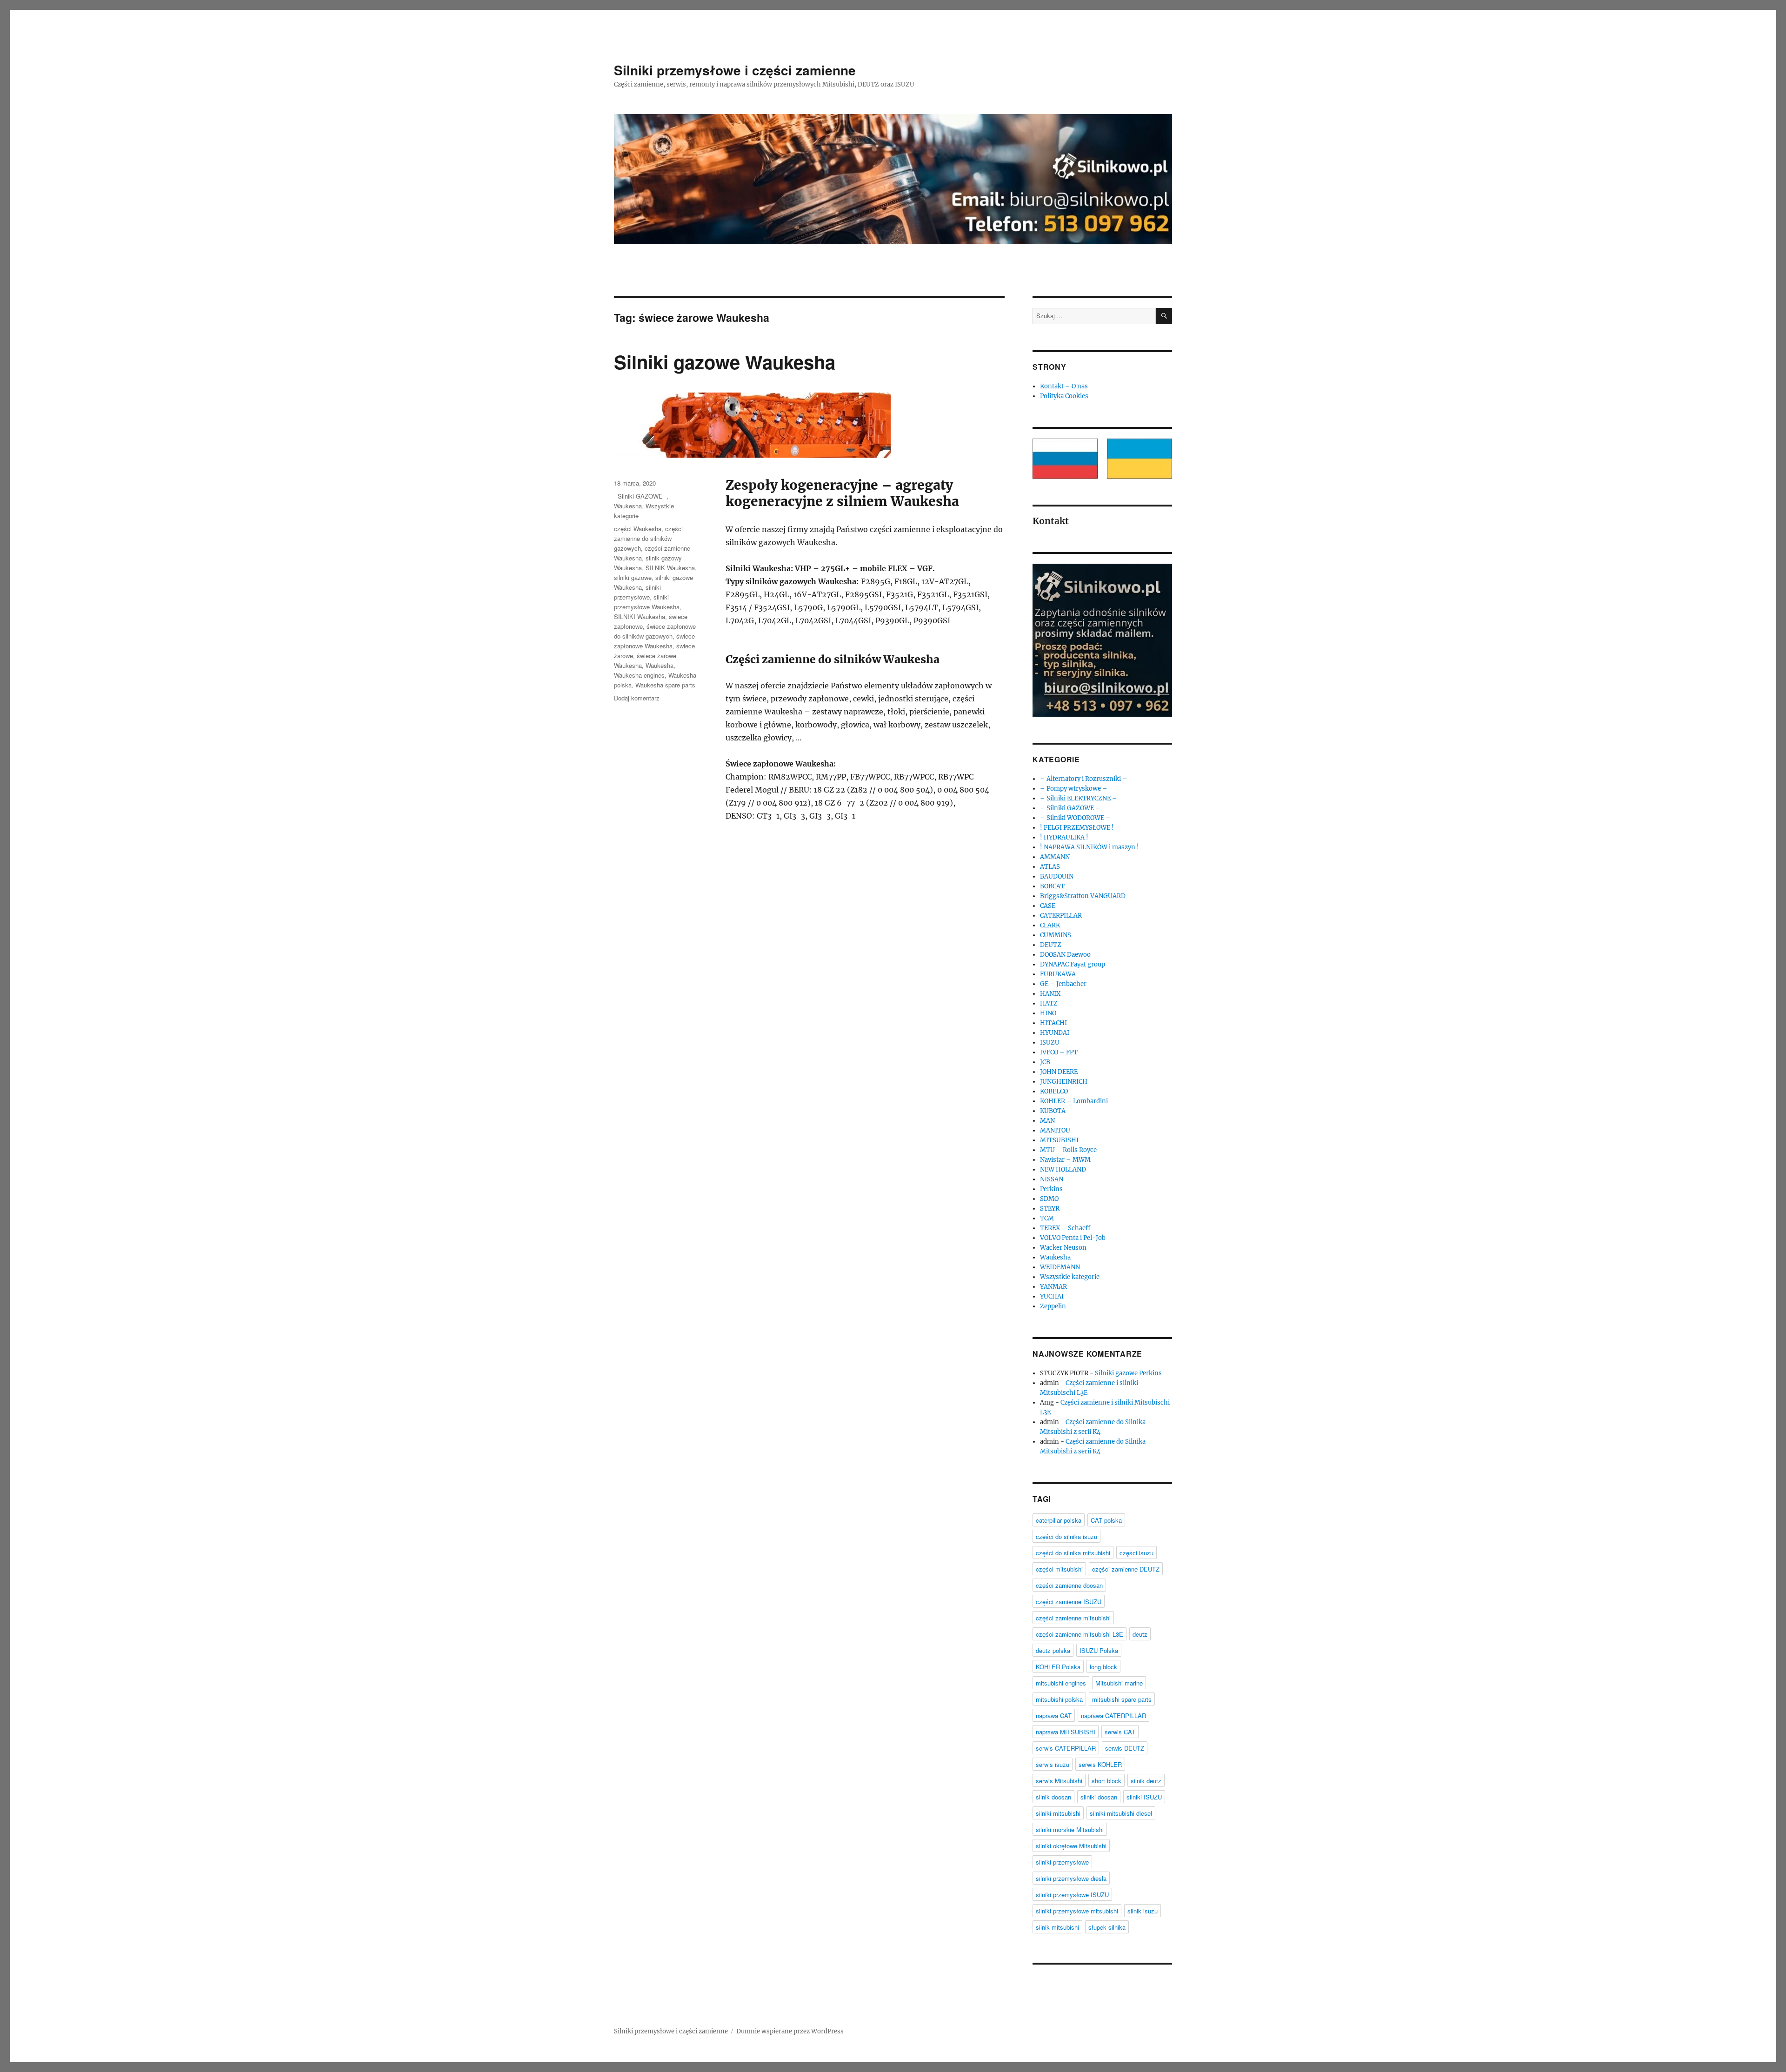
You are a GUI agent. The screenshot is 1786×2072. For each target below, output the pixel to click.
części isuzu (1136, 1553)
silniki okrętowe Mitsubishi (1071, 1846)
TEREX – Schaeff (1065, 1228)
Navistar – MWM (1065, 1160)
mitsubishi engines (1061, 1683)
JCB (1045, 1062)
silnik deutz (1146, 1781)
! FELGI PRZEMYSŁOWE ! (1077, 828)
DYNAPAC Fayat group (1073, 964)
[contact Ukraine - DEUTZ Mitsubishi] (1140, 459)
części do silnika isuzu (1066, 1536)
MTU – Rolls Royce (1068, 1150)
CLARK (1050, 925)
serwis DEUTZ (1125, 1748)
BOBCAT (1052, 886)
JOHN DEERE (1059, 1072)
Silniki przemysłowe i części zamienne (735, 70)
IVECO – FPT (1059, 1052)
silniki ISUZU (1144, 1797)
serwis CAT (1120, 1732)
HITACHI (1053, 1023)
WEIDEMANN (1060, 1267)
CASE (1048, 906)
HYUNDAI (1055, 1033)
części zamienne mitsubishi (1073, 1618)
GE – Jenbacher (1063, 984)
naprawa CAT (1054, 1716)
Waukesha (628, 506)
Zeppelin (1053, 1306)
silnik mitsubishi (1057, 1927)
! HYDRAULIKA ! (1064, 837)
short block (1106, 1781)
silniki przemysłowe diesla (1071, 1878)
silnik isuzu (1143, 1911)
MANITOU (1055, 1130)
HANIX (1050, 994)
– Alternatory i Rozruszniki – (1084, 779)
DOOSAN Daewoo (1065, 955)
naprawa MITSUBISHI (1066, 1732)
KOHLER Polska (1058, 1667)
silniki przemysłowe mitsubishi (1077, 1911)
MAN (1047, 1121)
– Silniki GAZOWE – (1070, 808)
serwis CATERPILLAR (1066, 1748)
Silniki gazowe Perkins (1128, 1373)
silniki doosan (1099, 1797)
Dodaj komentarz (637, 698)
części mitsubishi (1059, 1569)
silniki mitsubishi (1058, 1813)
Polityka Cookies (1064, 396)
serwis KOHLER (1100, 1764)
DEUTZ (1051, 945)
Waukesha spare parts (665, 685)
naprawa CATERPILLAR (1113, 1716)
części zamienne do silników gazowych (648, 538)
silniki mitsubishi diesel (1121, 1813)
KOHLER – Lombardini (1074, 1101)
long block (1103, 1667)
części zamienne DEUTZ (1126, 1569)
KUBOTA (1053, 1111)
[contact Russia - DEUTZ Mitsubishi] (1065, 459)
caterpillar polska (1059, 1520)
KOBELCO (1054, 1091)
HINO (1048, 1013)
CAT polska (1106, 1520)
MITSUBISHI (1059, 1140)
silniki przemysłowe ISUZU (1072, 1895)
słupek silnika (1107, 1927)
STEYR (1050, 1209)
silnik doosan (1053, 1797)
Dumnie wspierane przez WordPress (790, 2031)
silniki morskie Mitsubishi (1070, 1829)
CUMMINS (1056, 935)
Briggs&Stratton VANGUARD (1083, 896)
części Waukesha (638, 529)
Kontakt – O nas (1064, 386)
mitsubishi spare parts (1122, 1699)
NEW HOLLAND (1063, 1169)
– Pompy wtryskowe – (1074, 789)
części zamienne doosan (1069, 1585)
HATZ (1049, 1003)
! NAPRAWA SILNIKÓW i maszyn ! (1090, 847)
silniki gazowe (633, 577)
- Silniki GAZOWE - (640, 496)
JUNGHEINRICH (1064, 1082)
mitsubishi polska (1059, 1699)
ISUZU (1050, 1043)
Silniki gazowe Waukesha (725, 362)
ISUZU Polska (1099, 1650)
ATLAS (1050, 867)
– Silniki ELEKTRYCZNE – (1079, 798)
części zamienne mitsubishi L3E (1080, 1634)
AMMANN (1055, 857)
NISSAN (1052, 1179)
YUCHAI (1052, 1296)
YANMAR (1053, 1287)
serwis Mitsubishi (1059, 1781)
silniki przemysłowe (1062, 1862)
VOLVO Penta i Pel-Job (1073, 1238)
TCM (1047, 1218)
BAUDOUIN (1057, 876)
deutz (1140, 1634)
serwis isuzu (1053, 1764)
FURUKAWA (1058, 974)
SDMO (1049, 1199)
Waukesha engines (639, 675)
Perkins (1051, 1189)
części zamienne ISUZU (1069, 1602)
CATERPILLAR (1061, 916)
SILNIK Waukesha (670, 568)
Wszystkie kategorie (1070, 1277)
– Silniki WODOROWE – (1075, 818)
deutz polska (1053, 1650)
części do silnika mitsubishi (1073, 1553)
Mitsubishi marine (1119, 1683)
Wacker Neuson (1063, 1248)
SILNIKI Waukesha (640, 616)
